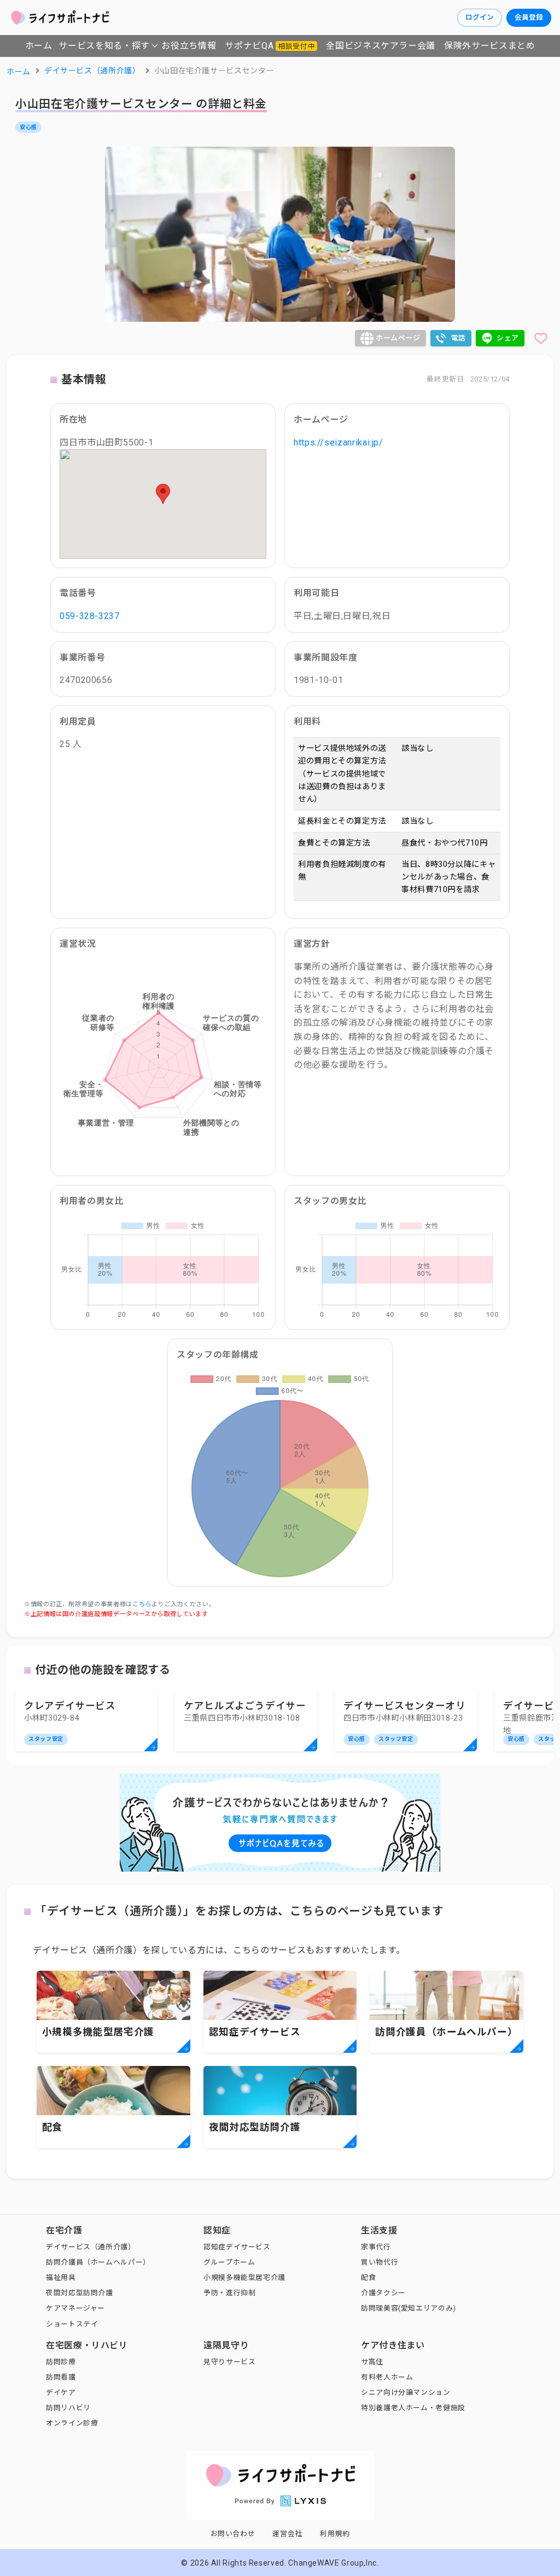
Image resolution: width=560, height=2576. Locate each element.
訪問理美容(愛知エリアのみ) (409, 2308)
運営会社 (287, 2534)
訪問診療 (61, 2362)
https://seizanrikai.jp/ (339, 442)
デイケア (61, 2392)
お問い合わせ (233, 2534)
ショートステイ (72, 2324)
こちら (142, 1604)
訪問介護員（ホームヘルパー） (98, 2262)
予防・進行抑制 (229, 2293)
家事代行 (376, 2247)
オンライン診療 (72, 2423)
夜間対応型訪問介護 (80, 2293)
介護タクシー (383, 2293)
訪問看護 (61, 2377)
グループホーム (229, 2262)
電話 (459, 338)
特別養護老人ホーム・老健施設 (413, 2408)
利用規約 (335, 2534)
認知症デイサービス (237, 2247)
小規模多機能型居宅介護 (244, 2277)
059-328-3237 (90, 616)
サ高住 (372, 2362)
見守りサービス (229, 2362)
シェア (508, 338)
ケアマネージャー (75, 2308)
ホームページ (398, 338)
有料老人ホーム (387, 2377)
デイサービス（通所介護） (91, 2247)
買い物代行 (380, 2262)
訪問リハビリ (68, 2408)
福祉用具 (61, 2277)
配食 (368, 2277)
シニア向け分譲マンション (406, 2392)
